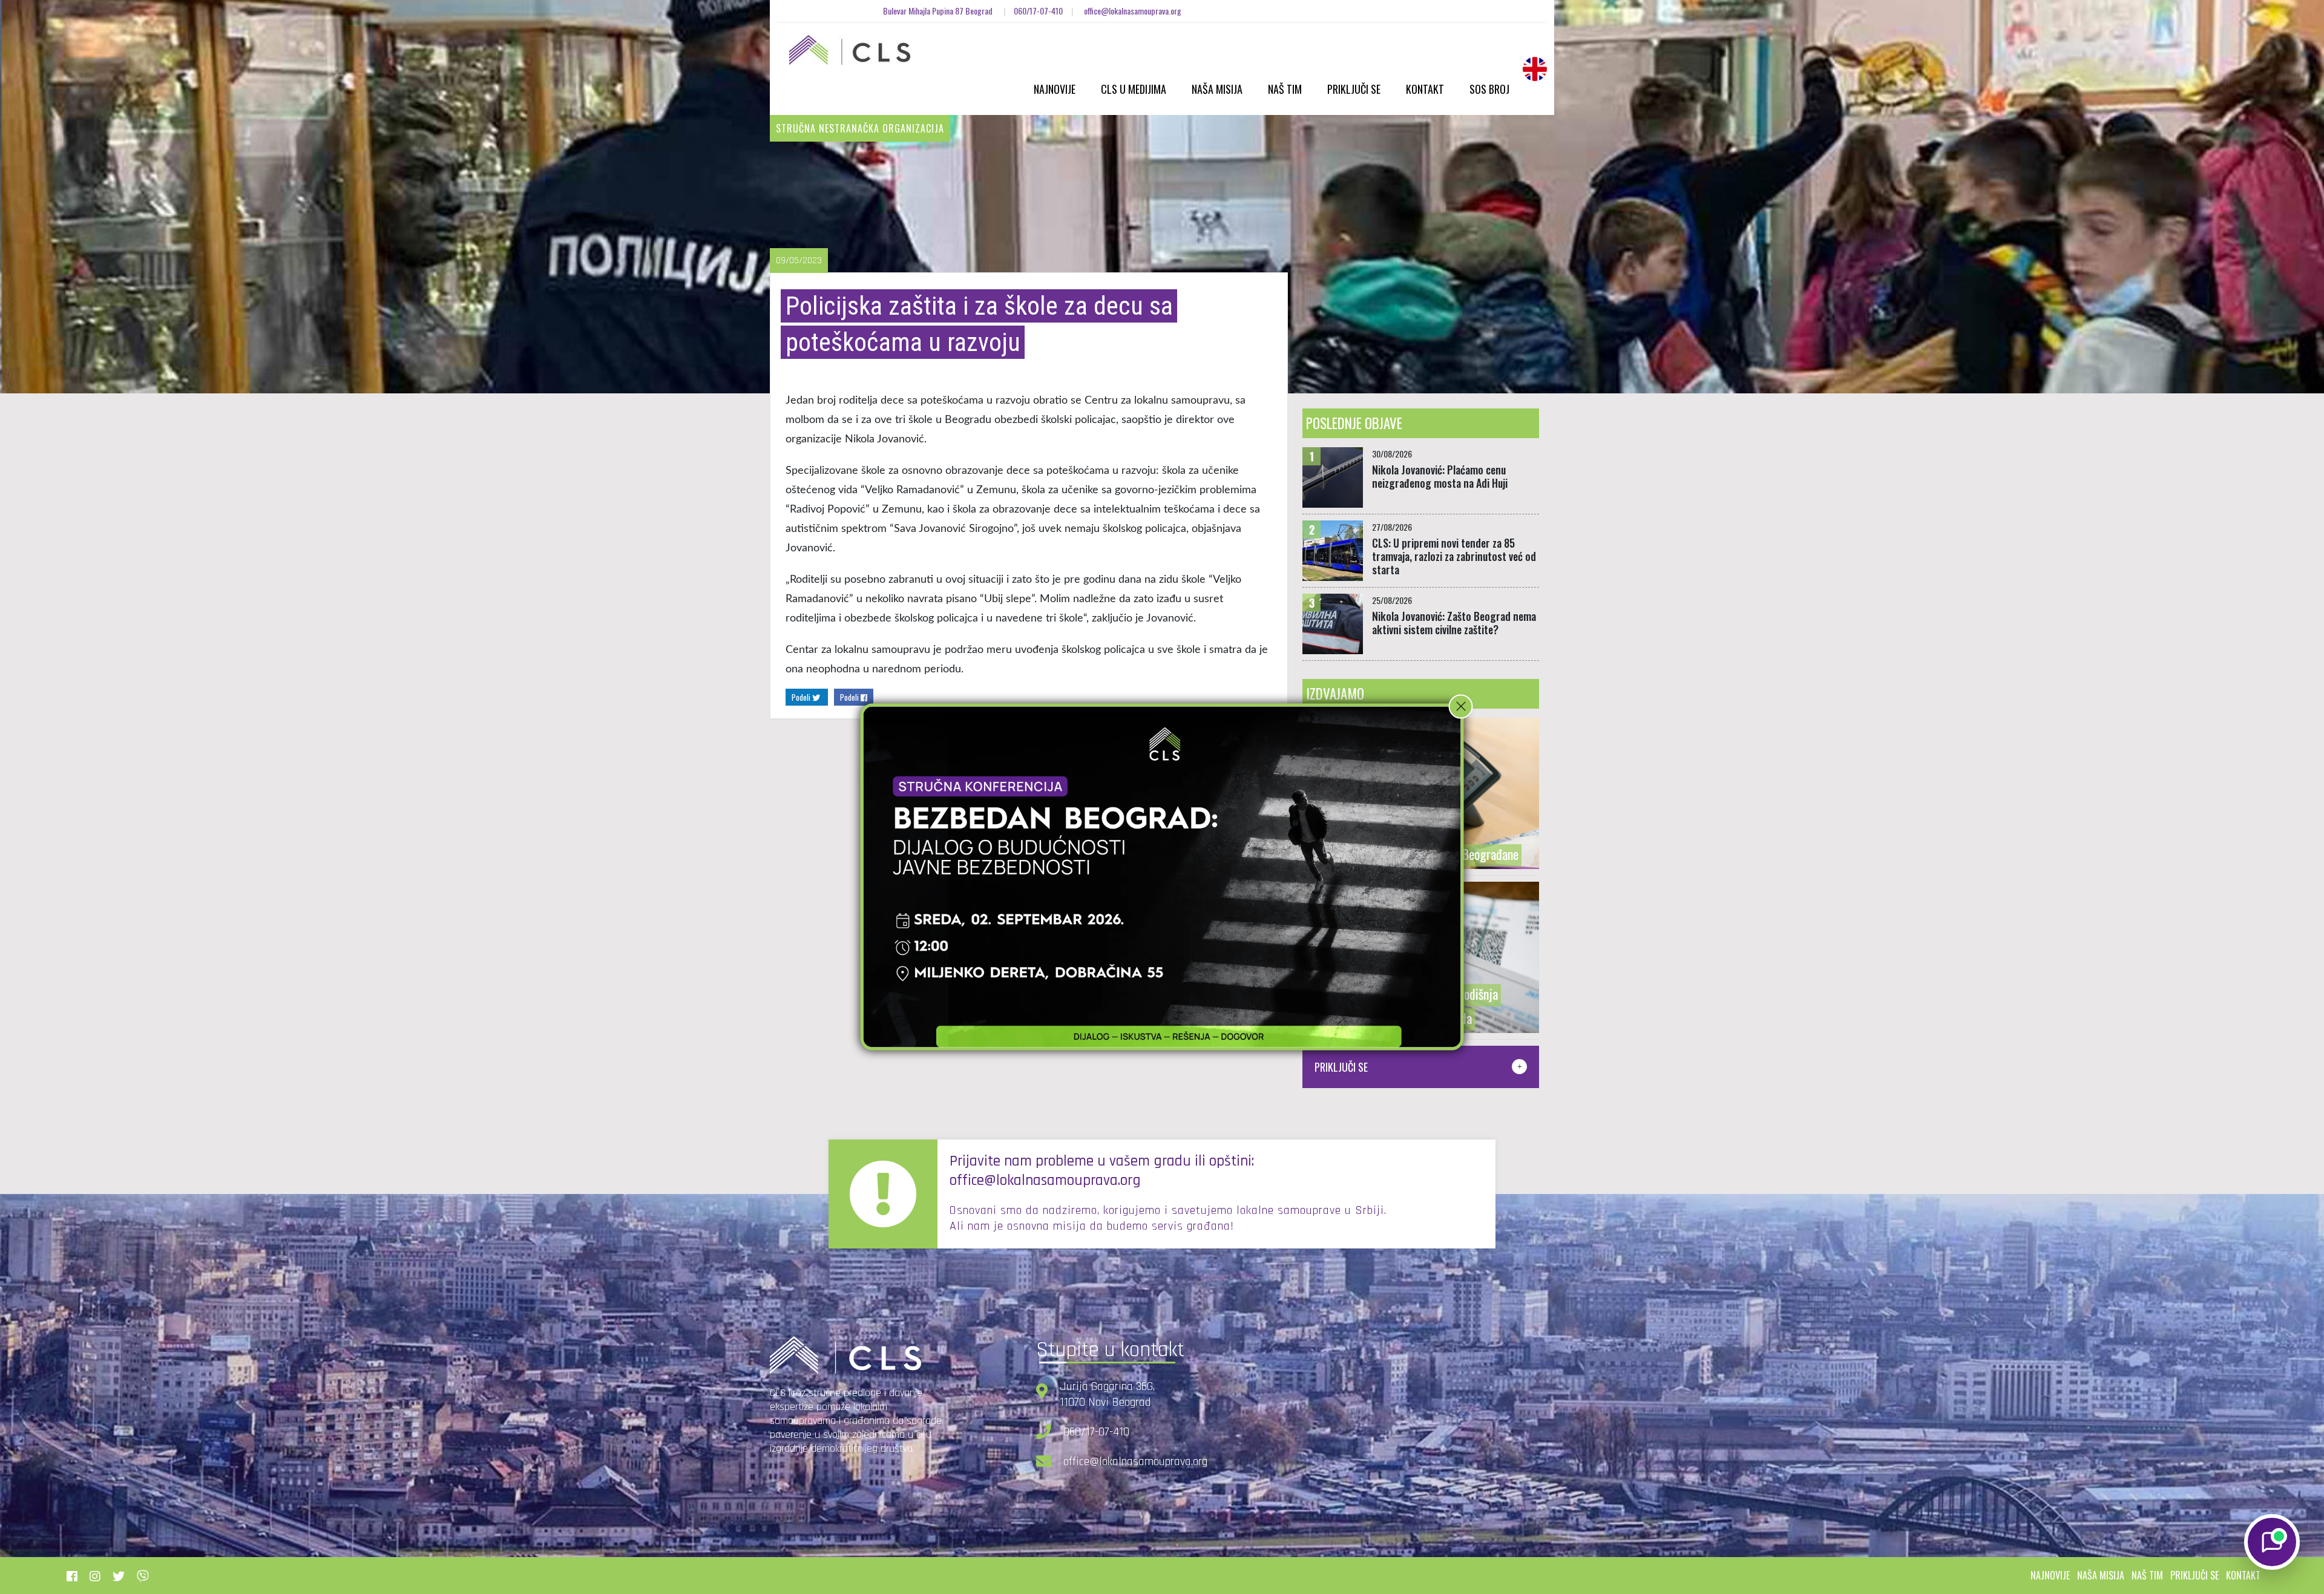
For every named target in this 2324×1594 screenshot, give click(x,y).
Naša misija (1217, 89)
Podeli (802, 697)
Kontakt (1425, 89)
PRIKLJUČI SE (1341, 1067)
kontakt (2243, 1575)
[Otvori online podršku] (2272, 1542)
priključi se (2194, 1575)
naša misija (2101, 1575)
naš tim (2147, 1575)
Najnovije (1055, 89)
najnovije (2050, 1575)
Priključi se (1354, 89)
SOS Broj (1489, 89)
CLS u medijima (1134, 89)
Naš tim (1285, 89)
